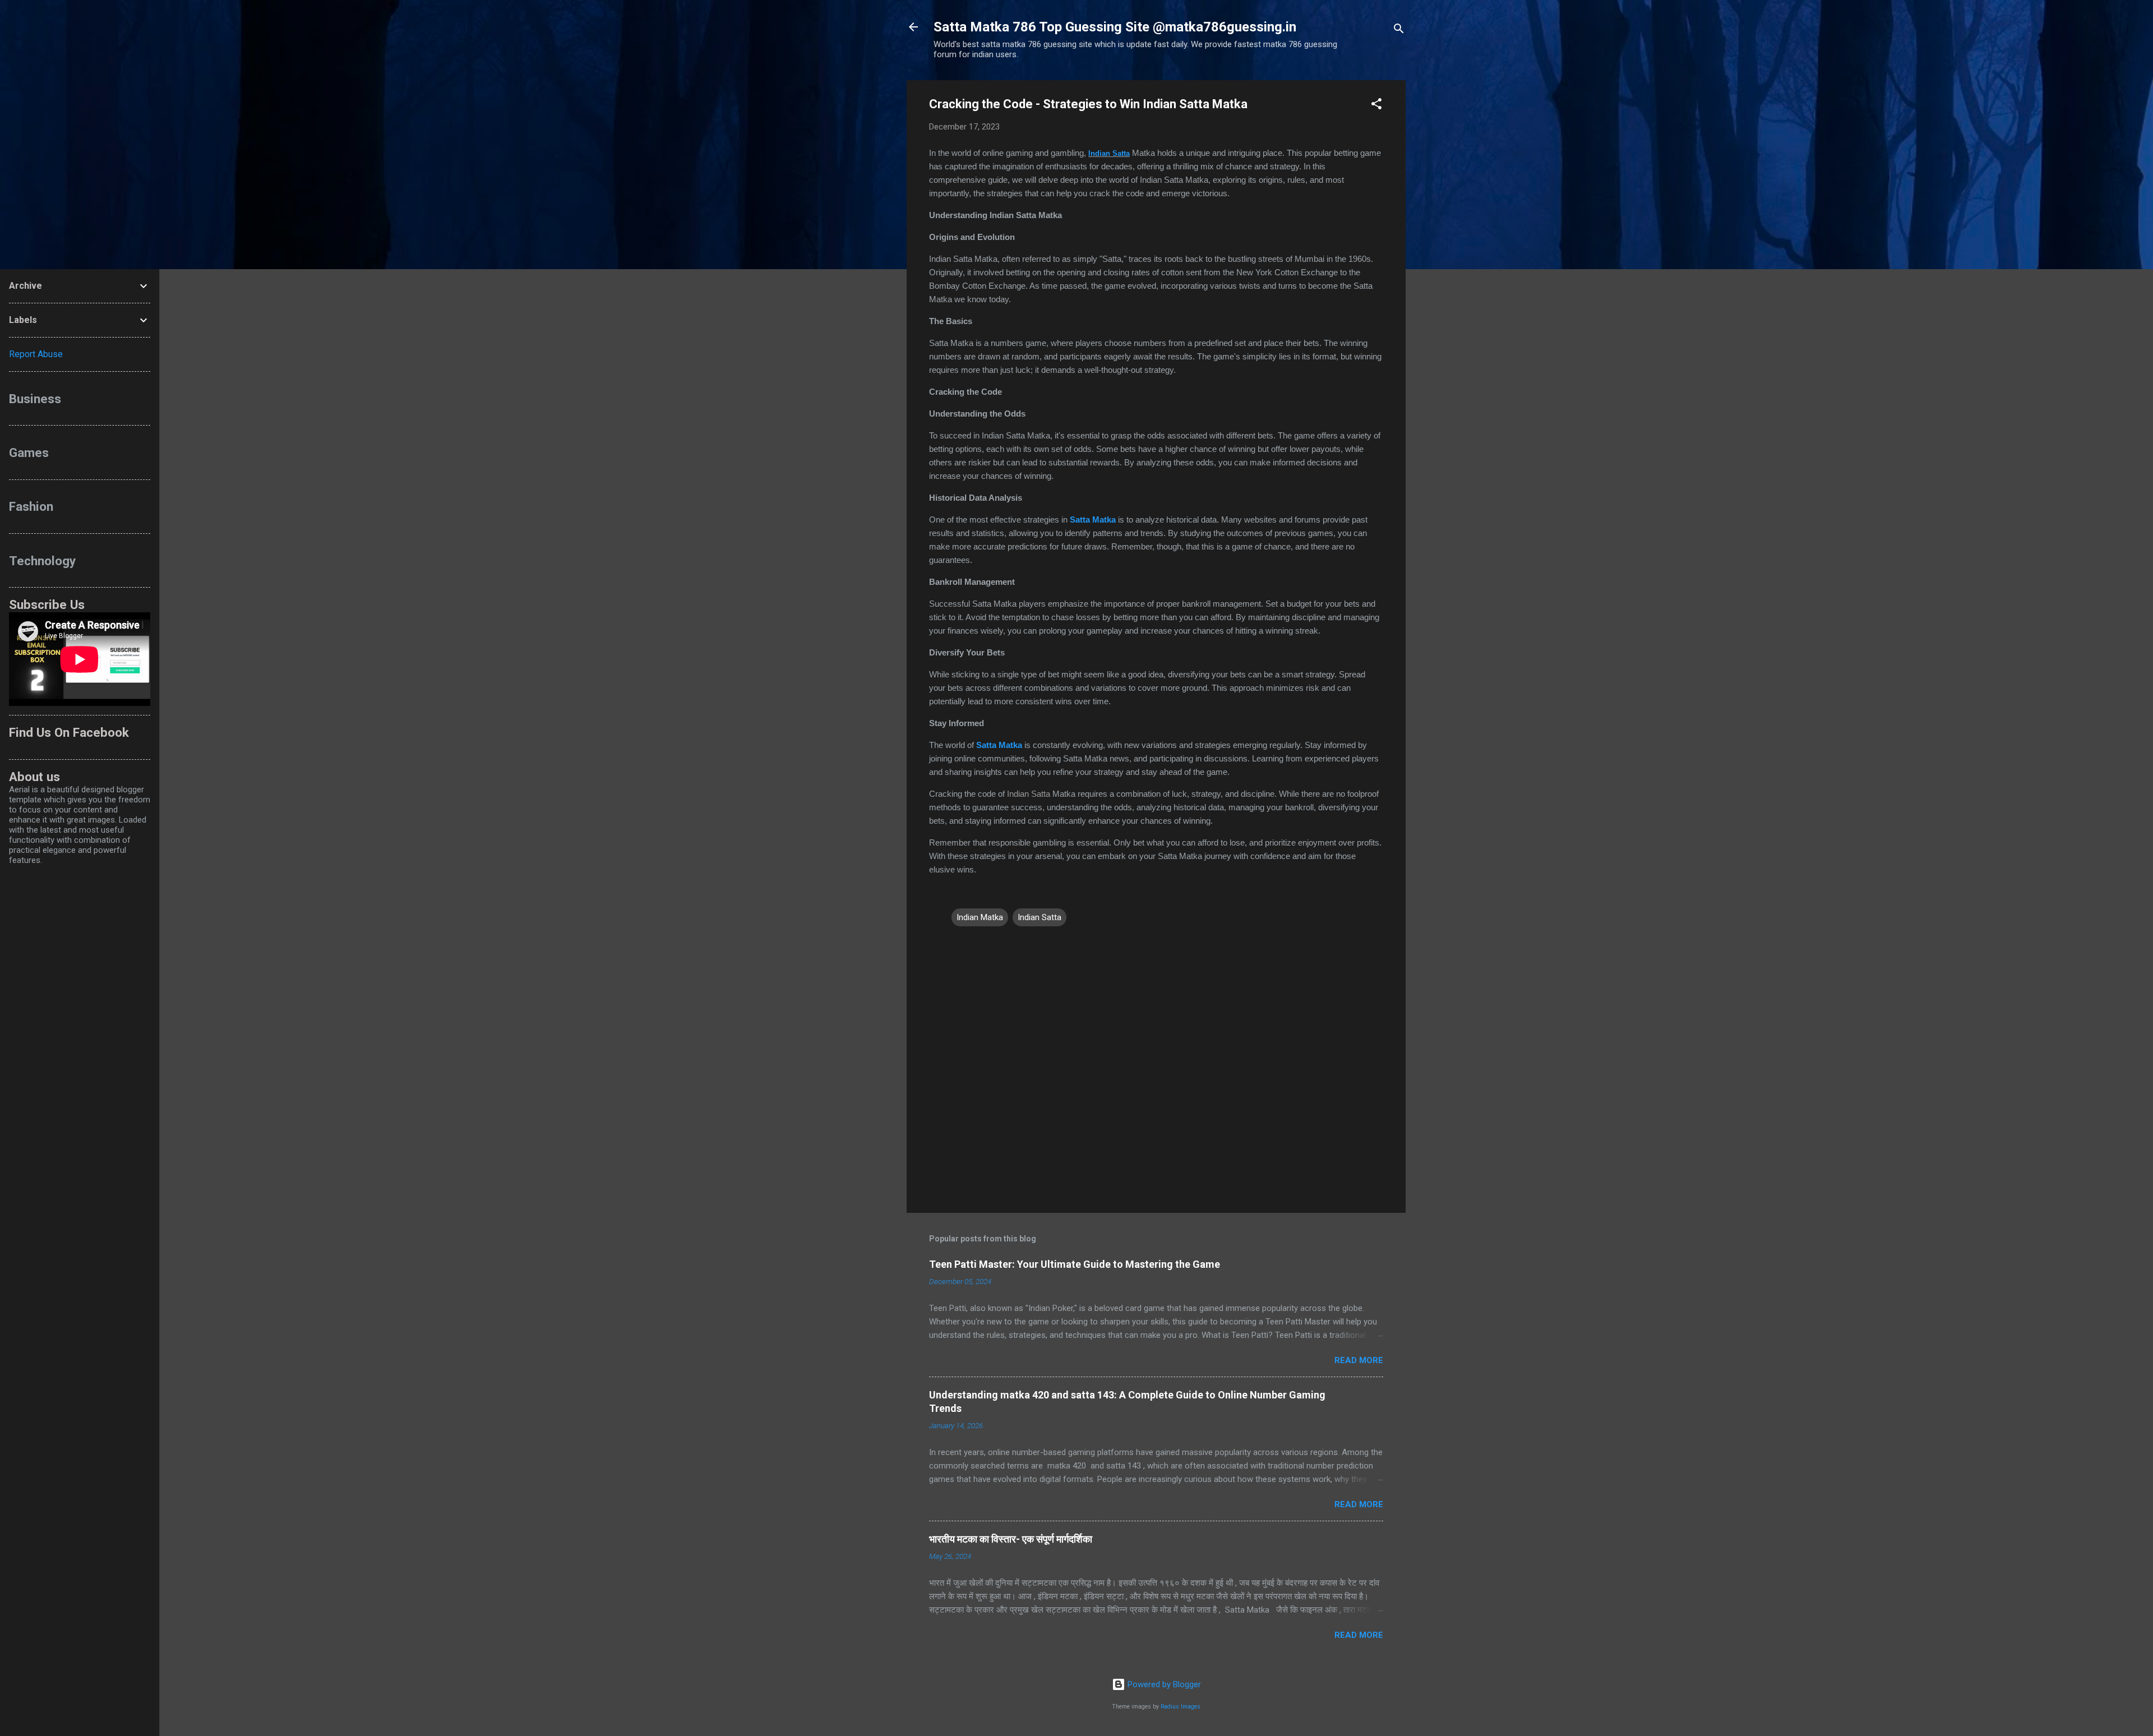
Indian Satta (1109, 153)
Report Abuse (36, 354)
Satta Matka (1093, 520)
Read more (1359, 1360)
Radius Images (1181, 1707)
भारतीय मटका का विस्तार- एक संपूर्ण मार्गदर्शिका (1011, 1539)
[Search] (1399, 31)
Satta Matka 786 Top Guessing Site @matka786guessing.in (1115, 27)
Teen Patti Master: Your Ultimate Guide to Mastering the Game (1075, 1264)
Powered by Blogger (1163, 1684)
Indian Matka (980, 917)
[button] (1376, 106)
